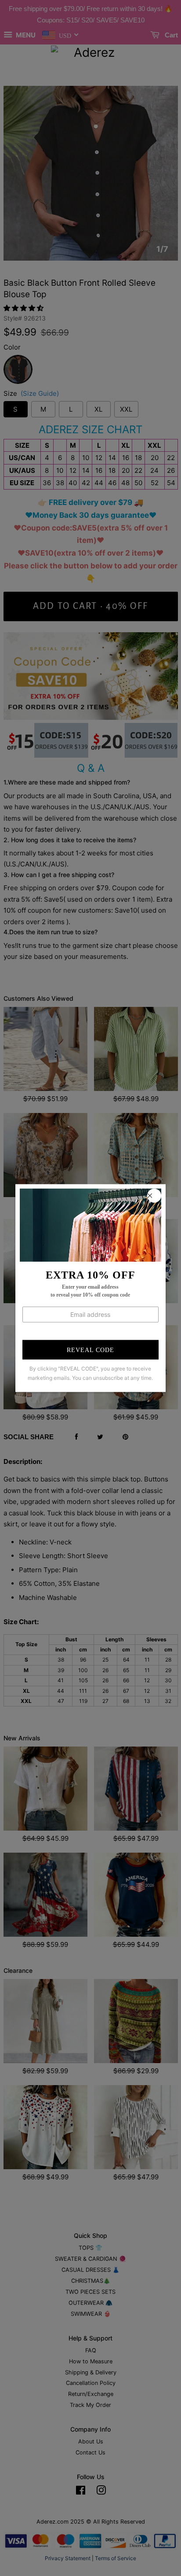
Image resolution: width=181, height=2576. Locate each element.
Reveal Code (90, 1350)
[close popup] (154, 1195)
